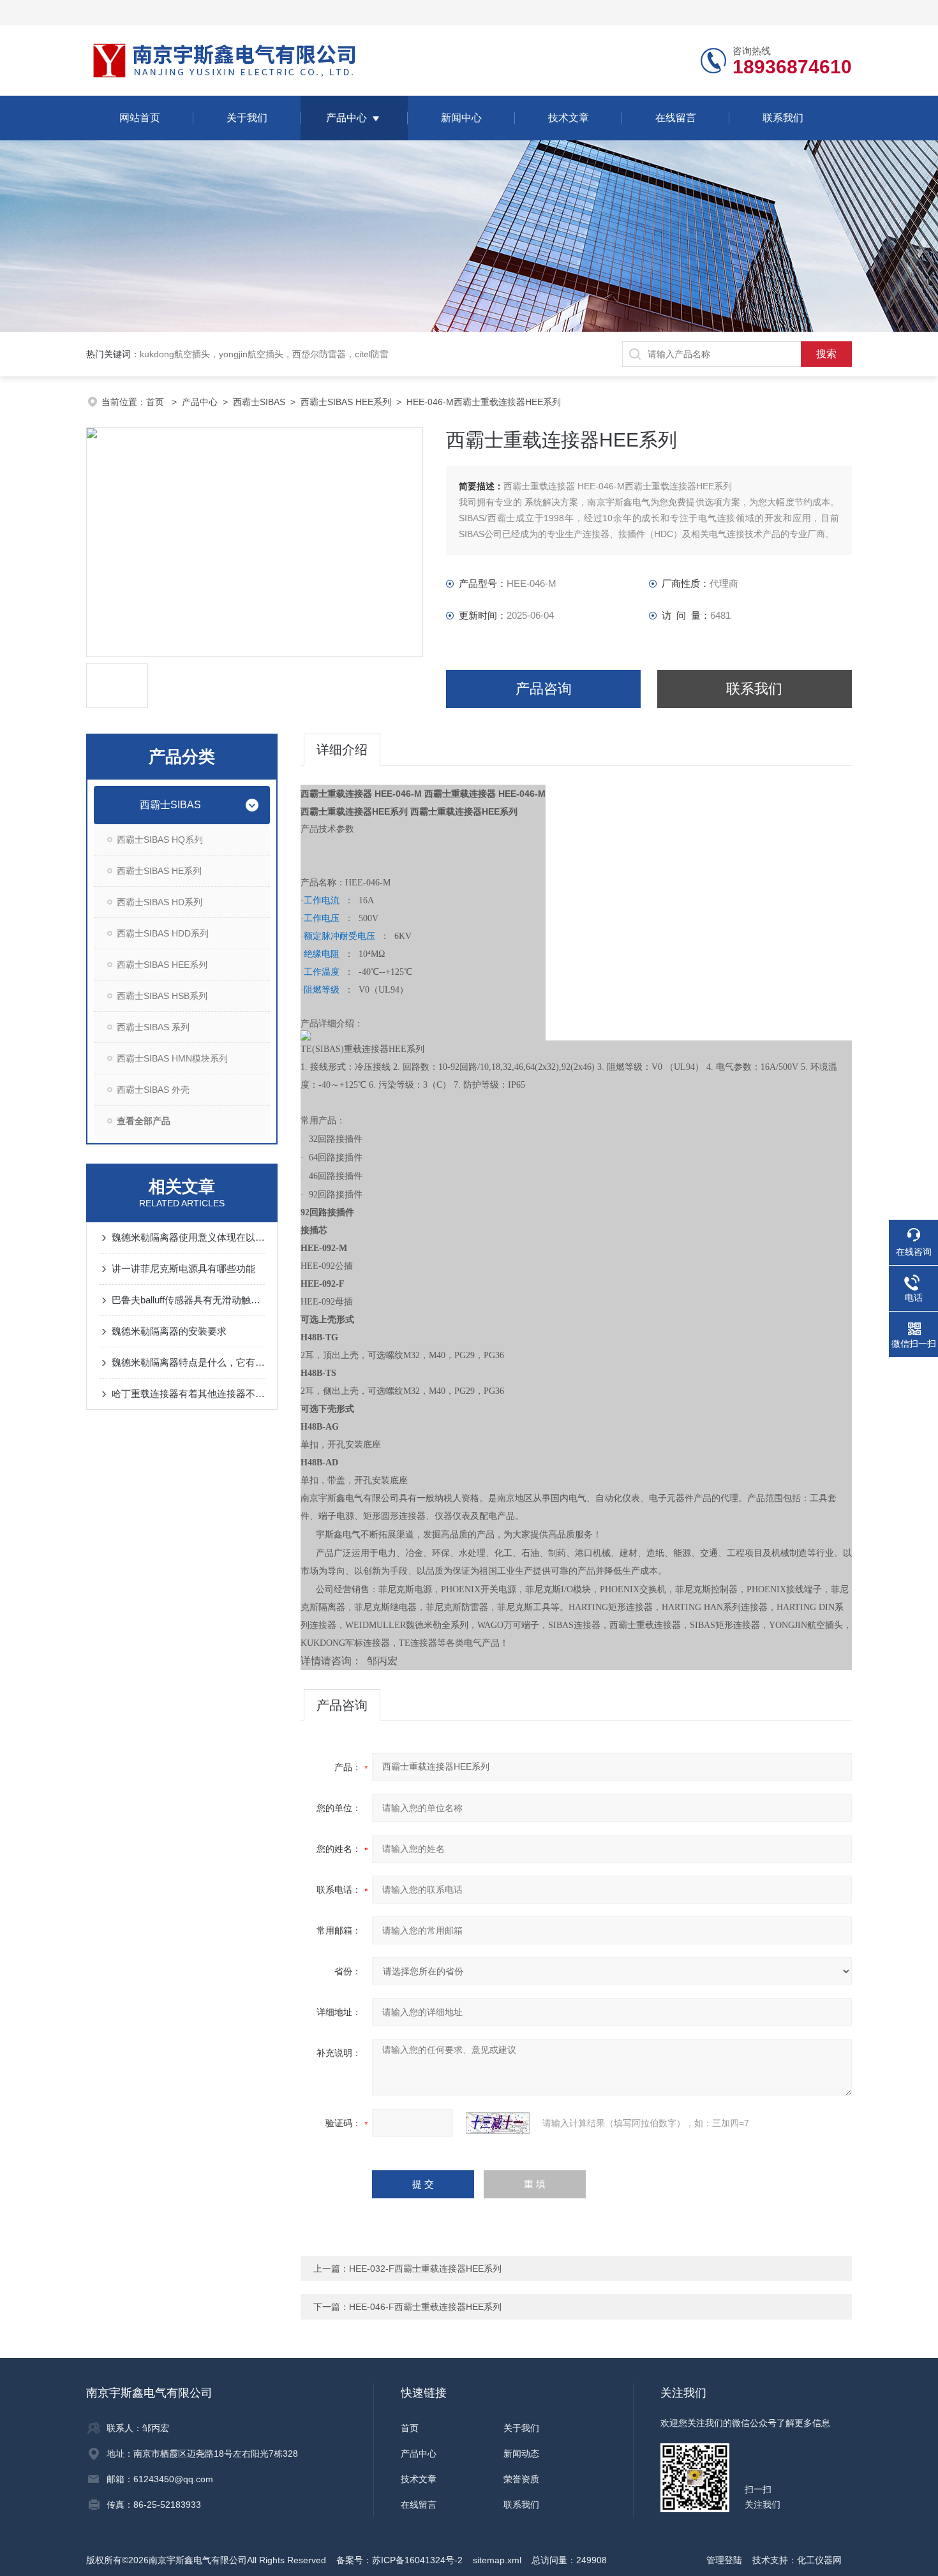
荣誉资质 (521, 2479)
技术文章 (569, 118)
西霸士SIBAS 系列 (153, 1027)
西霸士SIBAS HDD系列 (163, 933)
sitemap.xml (497, 2560)
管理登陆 (724, 2560)
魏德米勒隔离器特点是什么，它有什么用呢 (188, 1362)
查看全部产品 (144, 1121)
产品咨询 (544, 689)
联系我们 (783, 118)
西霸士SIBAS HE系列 (159, 871)
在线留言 (676, 118)
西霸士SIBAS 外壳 (153, 1090)
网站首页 (140, 118)
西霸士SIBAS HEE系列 (346, 402)
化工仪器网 (819, 2560)
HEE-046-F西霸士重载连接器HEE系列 (425, 2307)
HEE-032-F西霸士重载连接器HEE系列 (425, 2269)
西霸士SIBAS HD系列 (160, 902)
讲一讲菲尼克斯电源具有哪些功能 (183, 1269)
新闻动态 (521, 2454)
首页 (156, 402)
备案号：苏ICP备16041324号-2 (399, 2560)
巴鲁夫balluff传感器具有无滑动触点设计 (188, 1300)
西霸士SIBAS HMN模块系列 (172, 1058)
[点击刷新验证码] (498, 2123)
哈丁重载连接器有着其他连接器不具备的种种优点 (188, 1394)
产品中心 (346, 118)
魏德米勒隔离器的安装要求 (169, 1331)
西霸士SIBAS (259, 402)
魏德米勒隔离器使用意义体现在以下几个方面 (188, 1237)
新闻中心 (461, 118)
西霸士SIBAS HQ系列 (160, 840)
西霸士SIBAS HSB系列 (162, 996)
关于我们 (247, 118)
